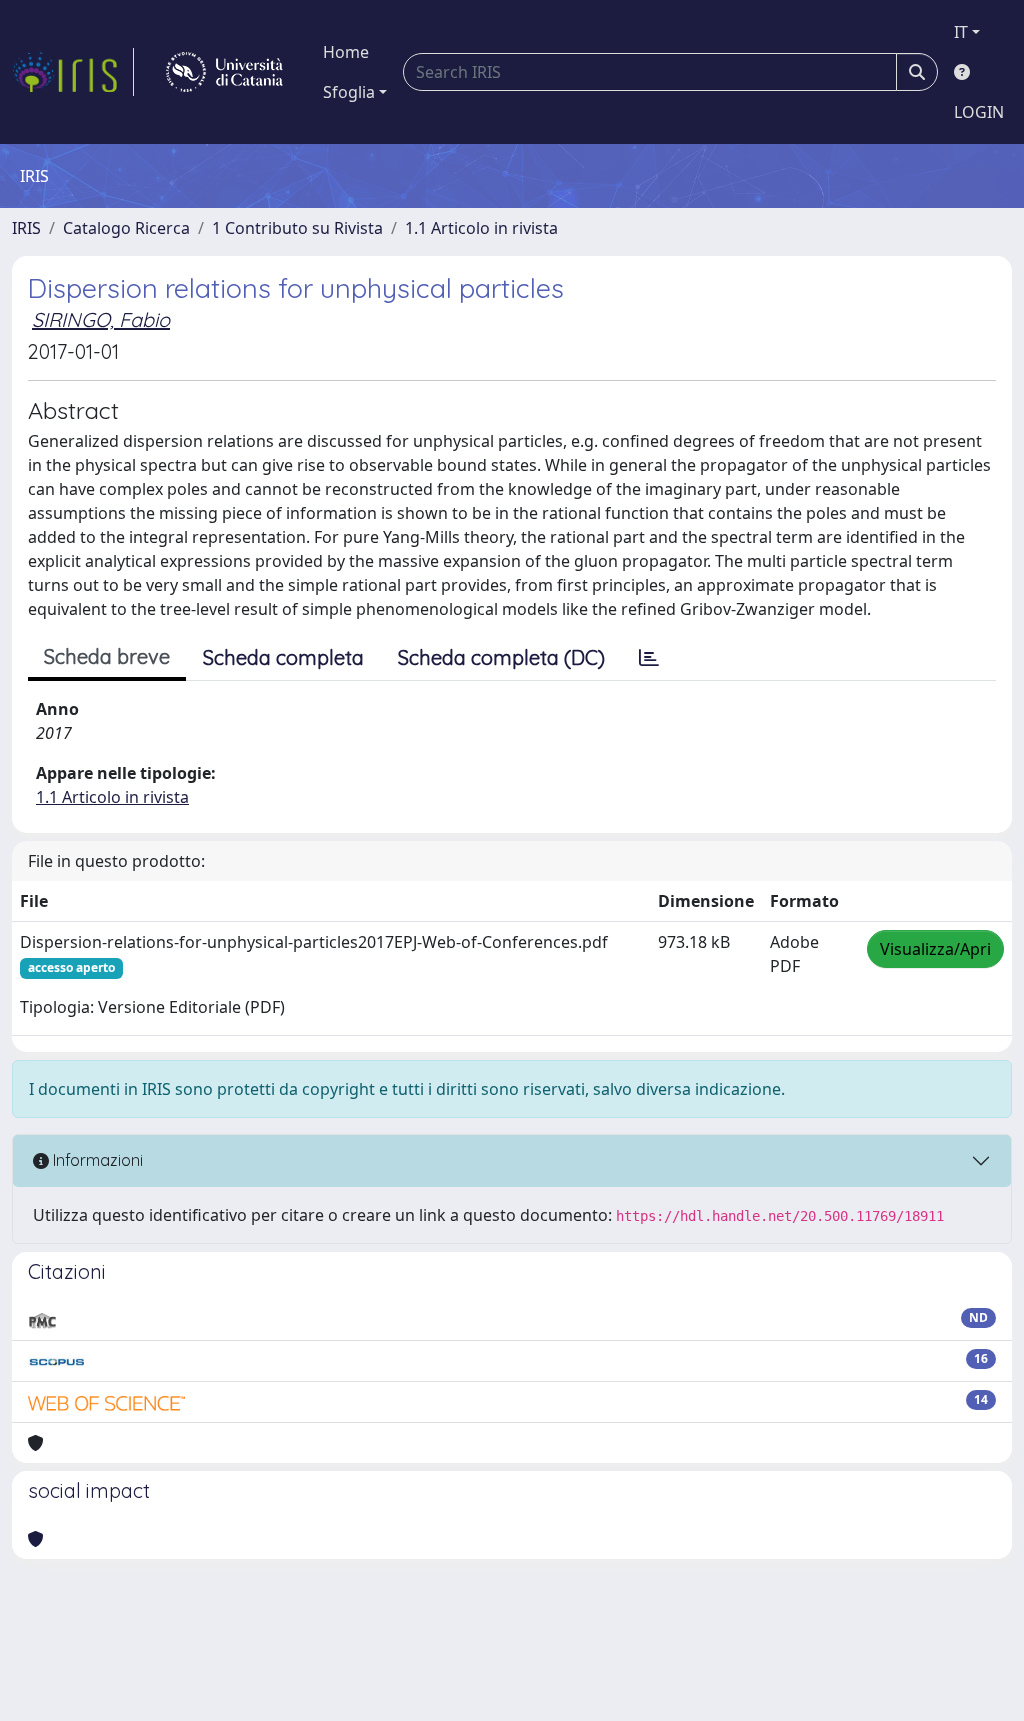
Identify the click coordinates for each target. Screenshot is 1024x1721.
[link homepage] (73, 72)
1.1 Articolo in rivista (481, 228)
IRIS (26, 228)
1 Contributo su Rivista (297, 228)
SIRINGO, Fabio (101, 319)
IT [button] (961, 32)
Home (346, 52)
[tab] (649, 658)
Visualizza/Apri (935, 949)
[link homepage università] (224, 72)
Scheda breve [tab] (107, 656)
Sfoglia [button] (349, 92)
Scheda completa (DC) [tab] (501, 657)
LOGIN (979, 112)
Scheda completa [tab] (283, 657)
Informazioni (96, 1160)
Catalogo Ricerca (126, 228)
